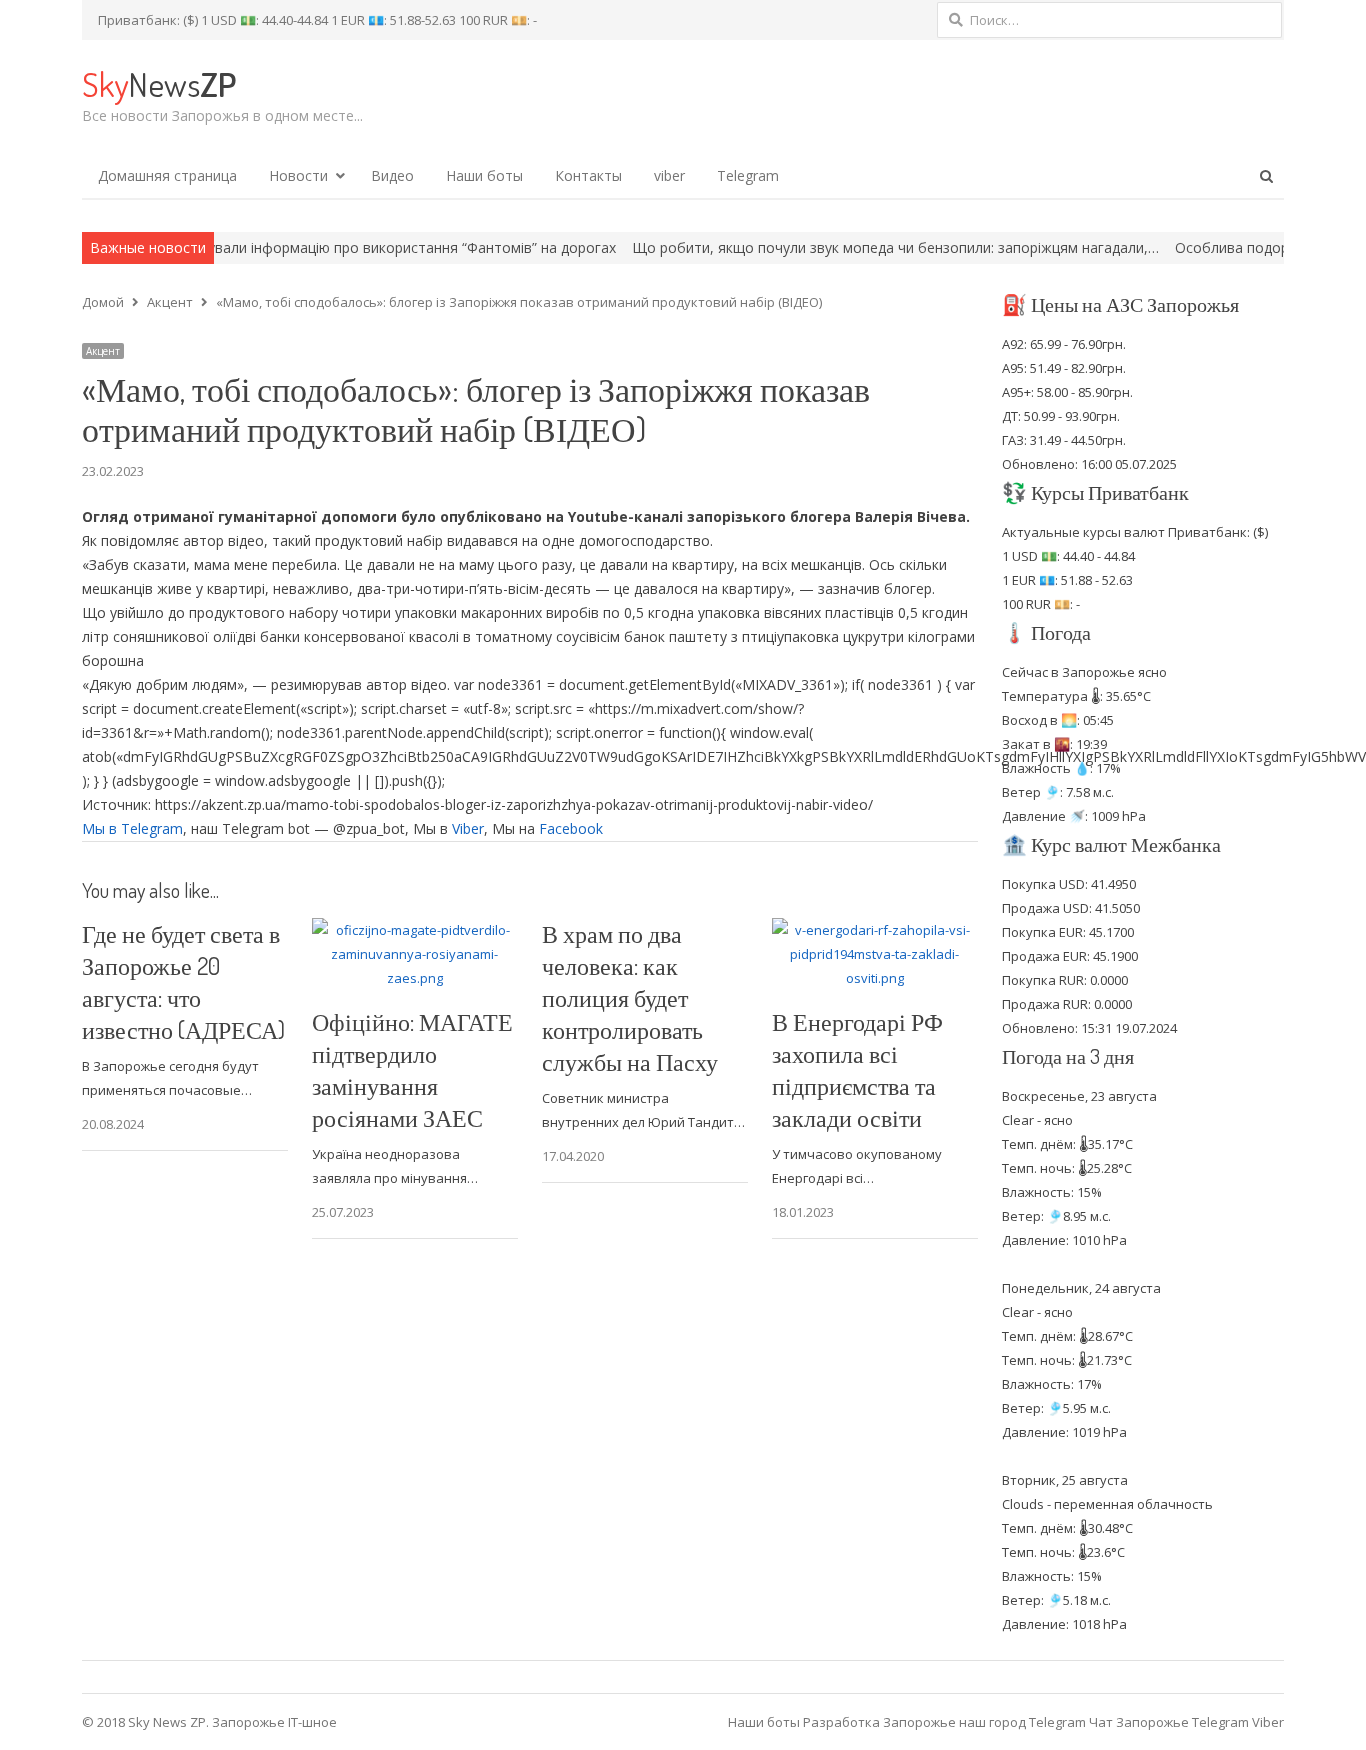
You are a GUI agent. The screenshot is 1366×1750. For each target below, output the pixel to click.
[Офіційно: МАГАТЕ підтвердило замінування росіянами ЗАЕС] (415, 930)
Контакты (588, 175)
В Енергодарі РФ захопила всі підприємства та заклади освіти (857, 1069)
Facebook (571, 828)
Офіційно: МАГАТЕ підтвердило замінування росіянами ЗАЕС (412, 1069)
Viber (468, 828)
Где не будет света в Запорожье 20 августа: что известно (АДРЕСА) (183, 981)
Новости (298, 175)
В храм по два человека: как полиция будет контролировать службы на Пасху (630, 997)
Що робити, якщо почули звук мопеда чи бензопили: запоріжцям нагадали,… (835, 247)
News (159, 83)
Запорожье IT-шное (274, 1722)
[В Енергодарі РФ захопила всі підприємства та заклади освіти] (875, 930)
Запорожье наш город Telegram (984, 1722)
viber (669, 175)
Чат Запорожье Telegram (1169, 1722)
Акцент (103, 351)
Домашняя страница (167, 175)
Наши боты (484, 175)
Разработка (843, 1722)
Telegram (748, 175)
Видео (392, 175)
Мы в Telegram (132, 828)
